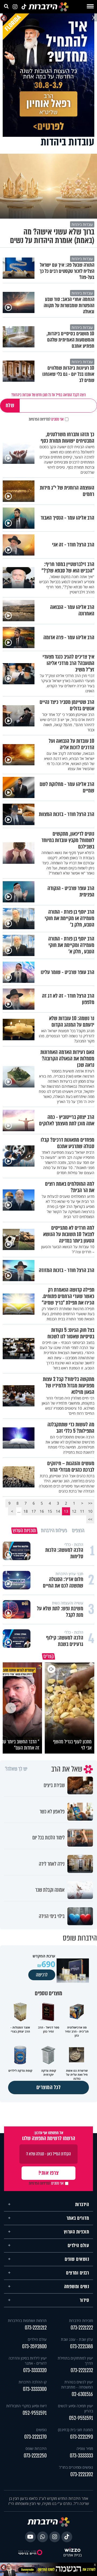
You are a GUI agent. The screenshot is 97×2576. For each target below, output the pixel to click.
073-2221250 (35, 2456)
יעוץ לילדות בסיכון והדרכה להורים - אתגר (28, 2361)
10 (90, 1511)
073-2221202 (82, 2474)
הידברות (82, 2204)
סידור (84, 2300)
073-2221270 (35, 2437)
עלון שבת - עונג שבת (77, 2339)
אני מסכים (46, 419)
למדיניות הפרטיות (40, 419)
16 (42, 1511)
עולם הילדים (78, 2246)
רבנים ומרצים (77, 2273)
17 (34, 1511)
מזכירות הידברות (81, 2320)
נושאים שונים (77, 2259)
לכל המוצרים (49, 2087)
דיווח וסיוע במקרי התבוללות (26, 2406)
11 (82, 1511)
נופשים (41, 2430)
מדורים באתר (78, 2218)
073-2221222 (82, 2328)
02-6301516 (82, 2394)
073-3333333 (81, 2456)
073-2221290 (82, 2437)
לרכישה (42, 1975)
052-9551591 (81, 2418)
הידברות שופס (36, 2448)
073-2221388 (82, 2347)
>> (90, 1519)
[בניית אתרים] (72, 2550)
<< (90, 1503)
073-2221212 (36, 2328)
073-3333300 (35, 2389)
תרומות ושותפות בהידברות (27, 2320)
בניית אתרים (72, 2555)
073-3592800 (34, 2347)
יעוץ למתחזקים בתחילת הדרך (75, 2361)
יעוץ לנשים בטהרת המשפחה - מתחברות (77, 2384)
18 (26, 1511)
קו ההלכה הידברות (33, 2382)
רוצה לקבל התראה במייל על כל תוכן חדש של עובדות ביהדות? (48, 395)
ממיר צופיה (85, 2448)
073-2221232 (82, 2370)
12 (74, 1511)
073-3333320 (35, 2370)
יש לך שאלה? (16, 1769)
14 (58, 1511)
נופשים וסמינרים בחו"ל (76, 2467)
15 (50, 1511)
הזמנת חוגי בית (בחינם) (75, 2430)
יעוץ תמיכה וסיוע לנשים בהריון (75, 2408)
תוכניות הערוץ (77, 2232)
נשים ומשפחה (77, 2287)
